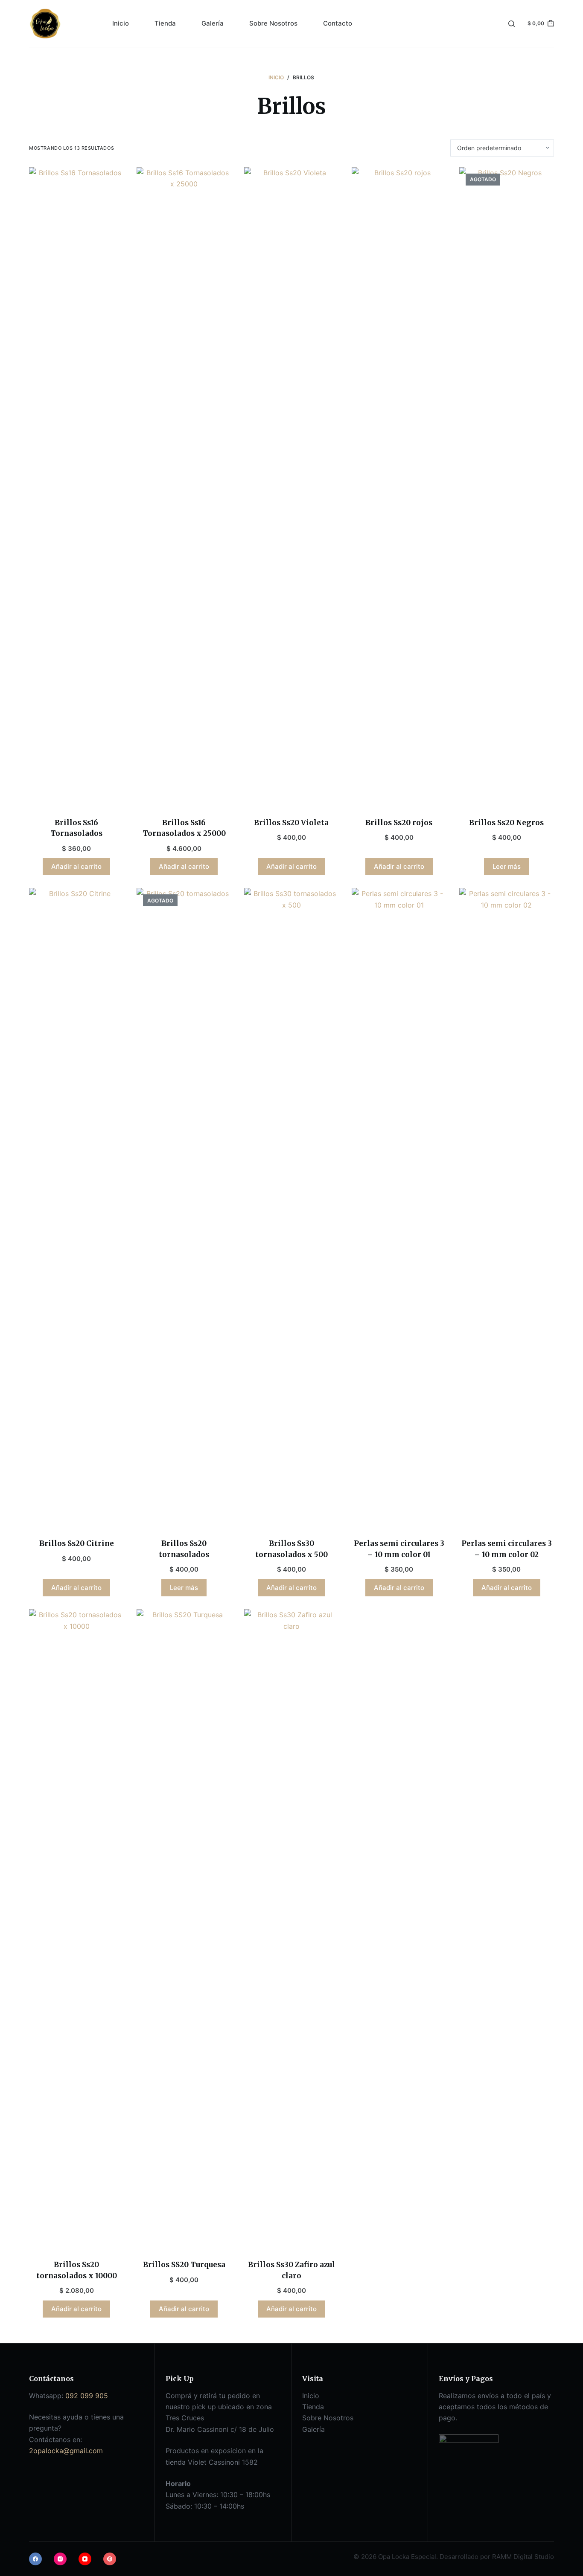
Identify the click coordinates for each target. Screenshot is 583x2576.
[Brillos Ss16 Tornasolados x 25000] (184, 487)
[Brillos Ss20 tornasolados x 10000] (76, 1929)
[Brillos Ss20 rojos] (399, 487)
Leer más (507, 866)
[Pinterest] (110, 2559)
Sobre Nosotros (273, 23)
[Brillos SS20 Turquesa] (184, 1929)
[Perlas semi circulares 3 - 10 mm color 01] (399, 1208)
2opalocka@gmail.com (66, 2451)
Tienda (165, 23)
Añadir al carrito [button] (76, 866)
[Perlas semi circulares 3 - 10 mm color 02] (507, 1208)
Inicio (121, 23)
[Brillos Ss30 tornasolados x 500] (291, 1208)
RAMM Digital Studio (523, 2557)
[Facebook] (35, 2559)
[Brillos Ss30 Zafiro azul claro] (291, 1929)
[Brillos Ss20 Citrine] (76, 1208)
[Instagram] (60, 2559)
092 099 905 (87, 2396)
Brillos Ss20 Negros (506, 823)
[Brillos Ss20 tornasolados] (184, 1208)
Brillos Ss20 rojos (399, 823)
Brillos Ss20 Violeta (291, 823)
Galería (213, 23)
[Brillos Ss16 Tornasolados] (76, 487)
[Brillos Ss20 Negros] (507, 487)
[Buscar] (512, 24)
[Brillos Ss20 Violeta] (291, 487)
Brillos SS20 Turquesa (184, 2265)
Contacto (338, 23)
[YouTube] (85, 2559)
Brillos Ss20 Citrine (77, 1543)
